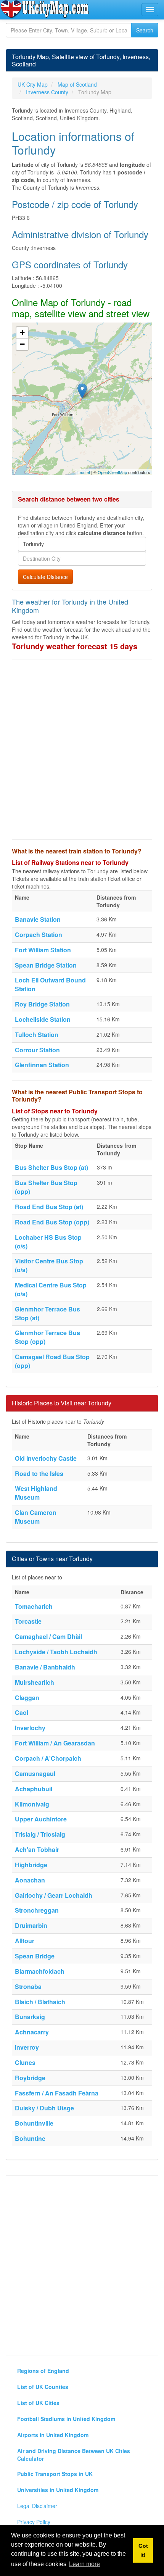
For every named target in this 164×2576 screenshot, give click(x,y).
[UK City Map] (45, 9)
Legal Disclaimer (37, 2506)
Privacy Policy (34, 2522)
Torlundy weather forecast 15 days (75, 646)
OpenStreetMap (112, 472)
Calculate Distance (45, 577)
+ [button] (22, 333)
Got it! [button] (143, 2550)
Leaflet (84, 472)
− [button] (22, 344)
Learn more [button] (84, 2564)
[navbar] (150, 10)
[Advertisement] (82, 750)
